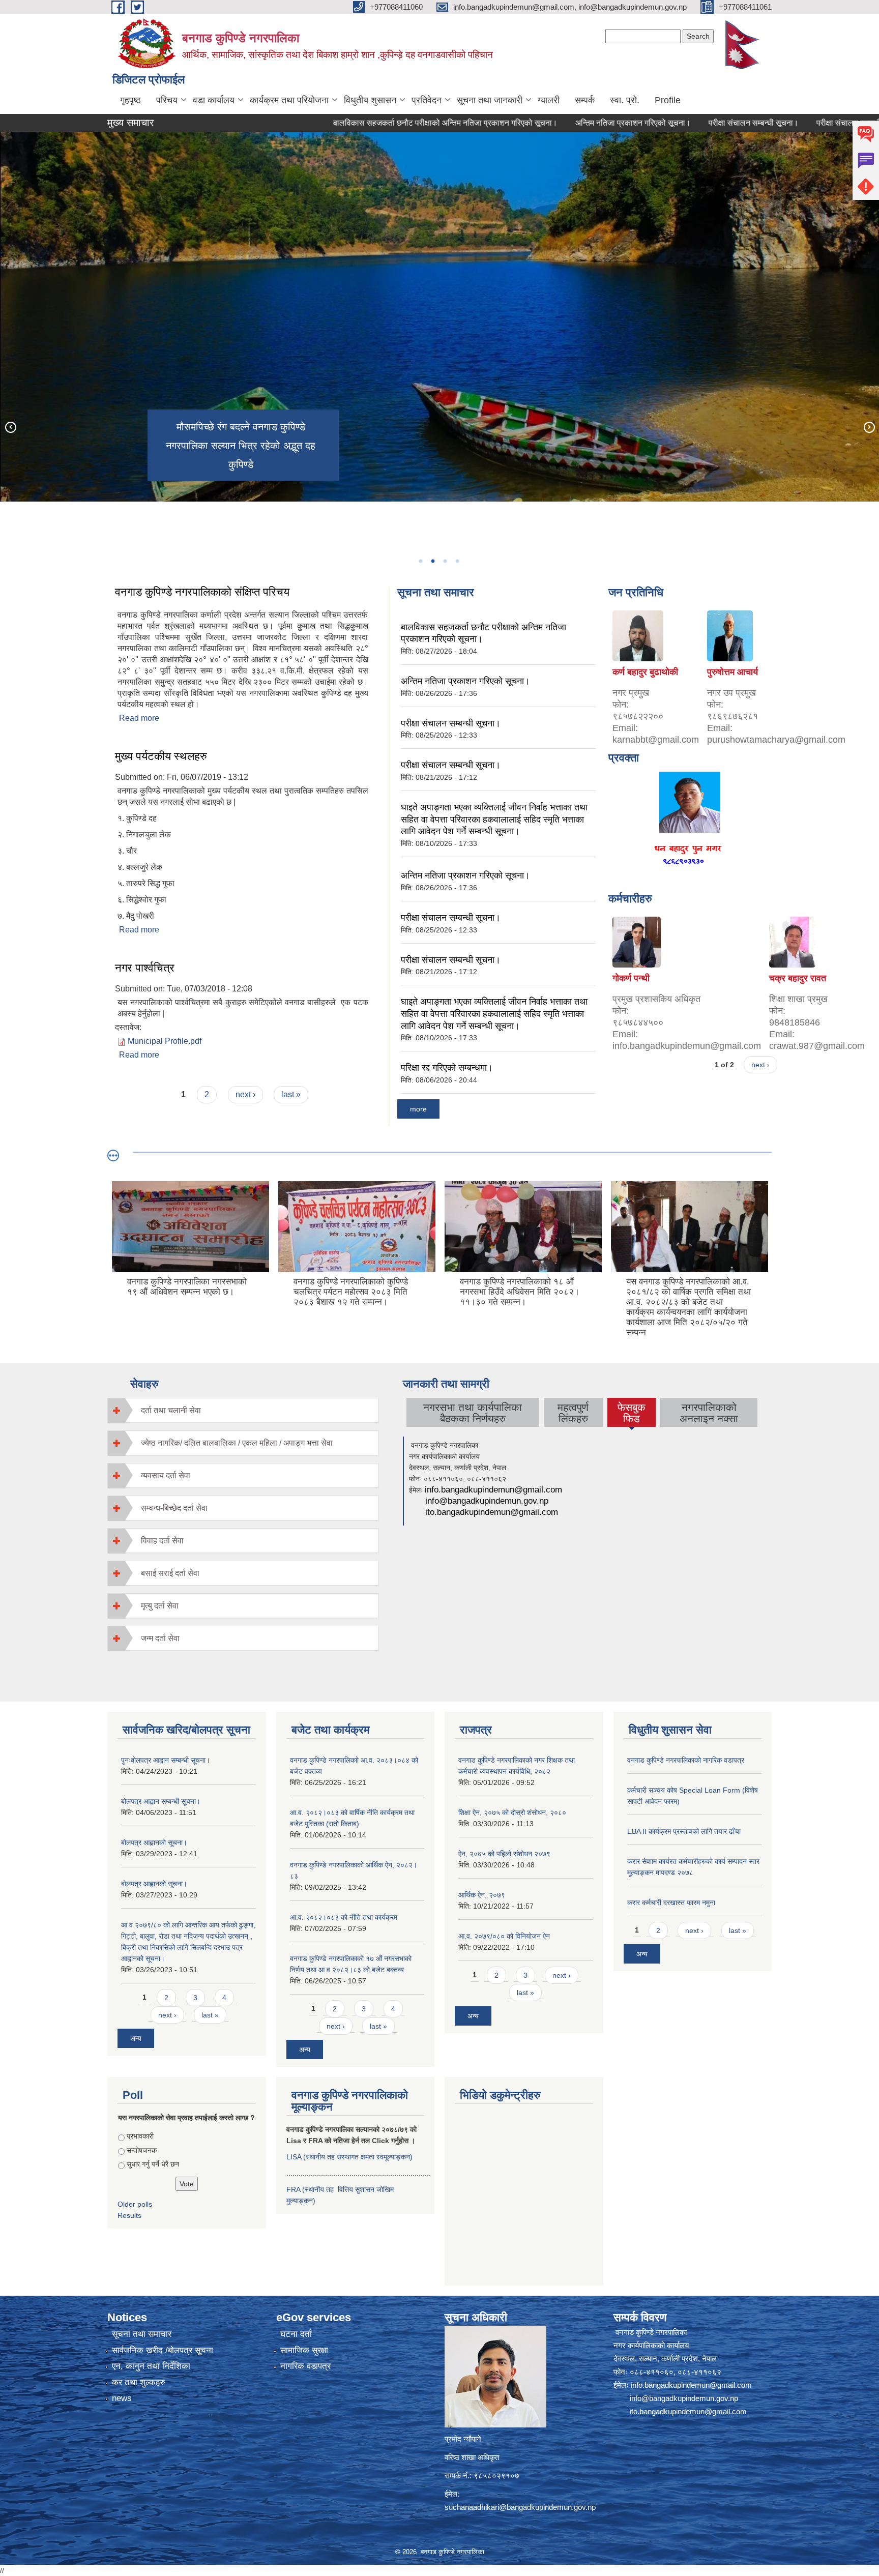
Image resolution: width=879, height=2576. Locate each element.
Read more (139, 718)
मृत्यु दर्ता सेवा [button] (160, 1606)
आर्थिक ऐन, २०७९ (482, 1895)
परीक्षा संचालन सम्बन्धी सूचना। (675, 123)
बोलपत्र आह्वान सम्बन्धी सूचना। (161, 1801)
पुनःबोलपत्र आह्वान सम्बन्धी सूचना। (166, 1760)
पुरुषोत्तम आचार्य (732, 672)
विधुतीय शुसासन (370, 100)
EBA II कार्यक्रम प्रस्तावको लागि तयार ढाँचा (684, 1831)
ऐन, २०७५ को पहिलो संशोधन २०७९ (504, 1854)
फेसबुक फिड (632, 1414)
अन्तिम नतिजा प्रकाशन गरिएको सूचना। (555, 123)
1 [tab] (420, 561)
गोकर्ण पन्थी (631, 978)
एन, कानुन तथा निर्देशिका (151, 2366)
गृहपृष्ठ (130, 100)
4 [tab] (457, 561)
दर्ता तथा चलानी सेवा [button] (171, 1410)
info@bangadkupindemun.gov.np (487, 1501)
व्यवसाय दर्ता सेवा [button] (166, 1475)
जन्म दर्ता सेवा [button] (160, 1638)
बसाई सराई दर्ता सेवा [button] (170, 1573)
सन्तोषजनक (142, 2150)
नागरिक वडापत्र (305, 2366)
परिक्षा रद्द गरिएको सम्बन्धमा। (447, 1068)
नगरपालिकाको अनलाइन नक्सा (709, 1413)
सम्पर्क (585, 100)
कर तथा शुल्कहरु (139, 2382)
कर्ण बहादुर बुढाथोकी (645, 672)
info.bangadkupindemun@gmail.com (493, 1490)
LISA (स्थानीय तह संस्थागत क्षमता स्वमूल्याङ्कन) (349, 2157)
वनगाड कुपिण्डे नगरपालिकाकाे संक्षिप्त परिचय (202, 592)
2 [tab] (432, 561)
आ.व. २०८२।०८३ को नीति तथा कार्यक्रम (344, 1917)
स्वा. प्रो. (625, 100)
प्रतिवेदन (427, 100)
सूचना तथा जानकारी (490, 100)
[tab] (243, 1410)
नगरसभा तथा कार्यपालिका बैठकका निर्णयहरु (473, 1413)
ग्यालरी (549, 100)
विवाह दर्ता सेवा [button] (162, 1541)
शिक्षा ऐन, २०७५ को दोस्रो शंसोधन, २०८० (512, 1812)
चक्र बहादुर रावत (798, 978)
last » (291, 1094)
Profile (668, 100)
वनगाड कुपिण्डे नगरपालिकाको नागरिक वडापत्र (686, 1760)
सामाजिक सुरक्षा (304, 2350)
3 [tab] (445, 561)
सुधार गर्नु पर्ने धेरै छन (153, 2164)
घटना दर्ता (296, 2334)
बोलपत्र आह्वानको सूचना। (154, 1842)
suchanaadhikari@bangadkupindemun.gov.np (520, 2507)
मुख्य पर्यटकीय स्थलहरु (161, 756)
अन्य (136, 2038)
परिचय (167, 100)
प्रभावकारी (140, 2136)
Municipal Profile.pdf (165, 1041)
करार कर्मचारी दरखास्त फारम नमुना (671, 1902)
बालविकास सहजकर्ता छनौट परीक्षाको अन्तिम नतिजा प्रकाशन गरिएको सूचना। (367, 123)
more (418, 1109)
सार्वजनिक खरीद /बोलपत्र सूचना (163, 2350)
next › (245, 1094)
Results (129, 2215)
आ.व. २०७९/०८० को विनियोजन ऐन (504, 1936)
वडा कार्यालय (214, 100)
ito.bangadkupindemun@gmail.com (492, 1512)
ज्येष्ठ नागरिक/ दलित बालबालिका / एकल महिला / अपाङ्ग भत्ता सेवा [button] (237, 1443)
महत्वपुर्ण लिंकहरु (573, 1413)
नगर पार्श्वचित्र (145, 968)
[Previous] (10, 427)
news (122, 2398)
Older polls (135, 2204)
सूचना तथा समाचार (142, 2334)
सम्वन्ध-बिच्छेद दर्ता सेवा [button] (174, 1508)
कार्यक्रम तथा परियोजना (289, 100)
